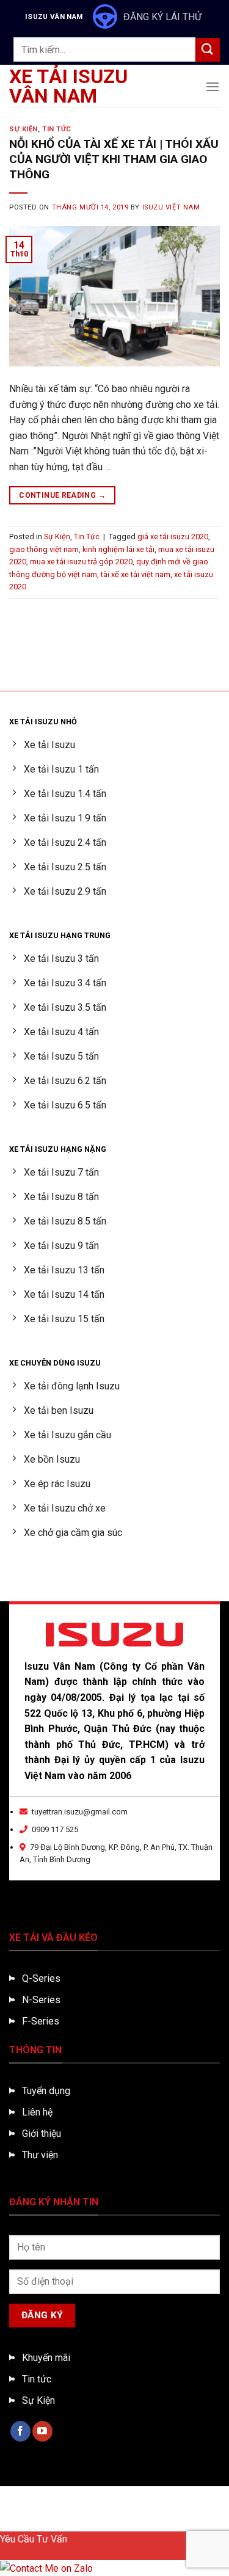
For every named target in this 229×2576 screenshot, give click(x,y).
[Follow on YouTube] (42, 2431)
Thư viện (40, 2155)
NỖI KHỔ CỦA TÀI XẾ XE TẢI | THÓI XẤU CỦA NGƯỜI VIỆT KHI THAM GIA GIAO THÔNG (114, 159)
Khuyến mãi (46, 2358)
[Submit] (208, 50)
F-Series (41, 2021)
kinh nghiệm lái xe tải (118, 549)
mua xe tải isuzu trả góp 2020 (81, 562)
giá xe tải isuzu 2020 (173, 537)
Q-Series (41, 1978)
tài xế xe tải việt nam (136, 574)
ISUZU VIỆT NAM (171, 207)
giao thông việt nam (44, 549)
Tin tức (37, 2379)
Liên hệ (37, 2112)
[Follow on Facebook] (20, 2431)
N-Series (41, 2000)
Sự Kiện (24, 129)
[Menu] (213, 86)
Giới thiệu (42, 2134)
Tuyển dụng (46, 2091)
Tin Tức (57, 129)
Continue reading (62, 495)
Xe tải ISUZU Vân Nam (68, 86)
